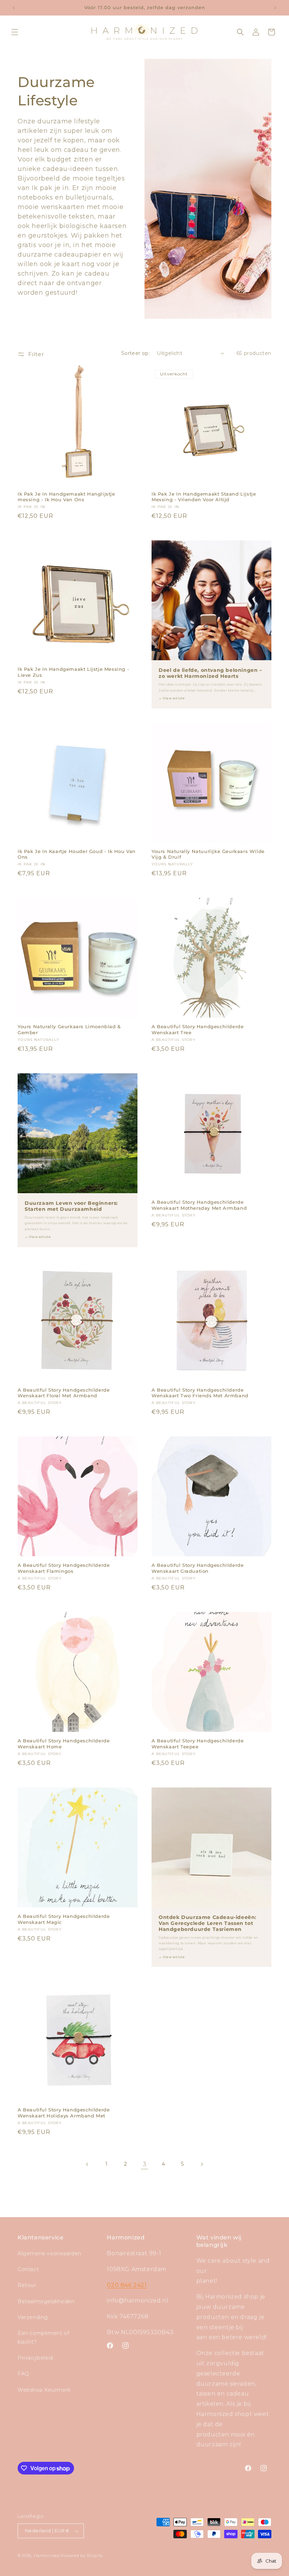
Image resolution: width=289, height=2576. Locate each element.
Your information (108, 1301)
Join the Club (145, 1340)
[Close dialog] (217, 1208)
